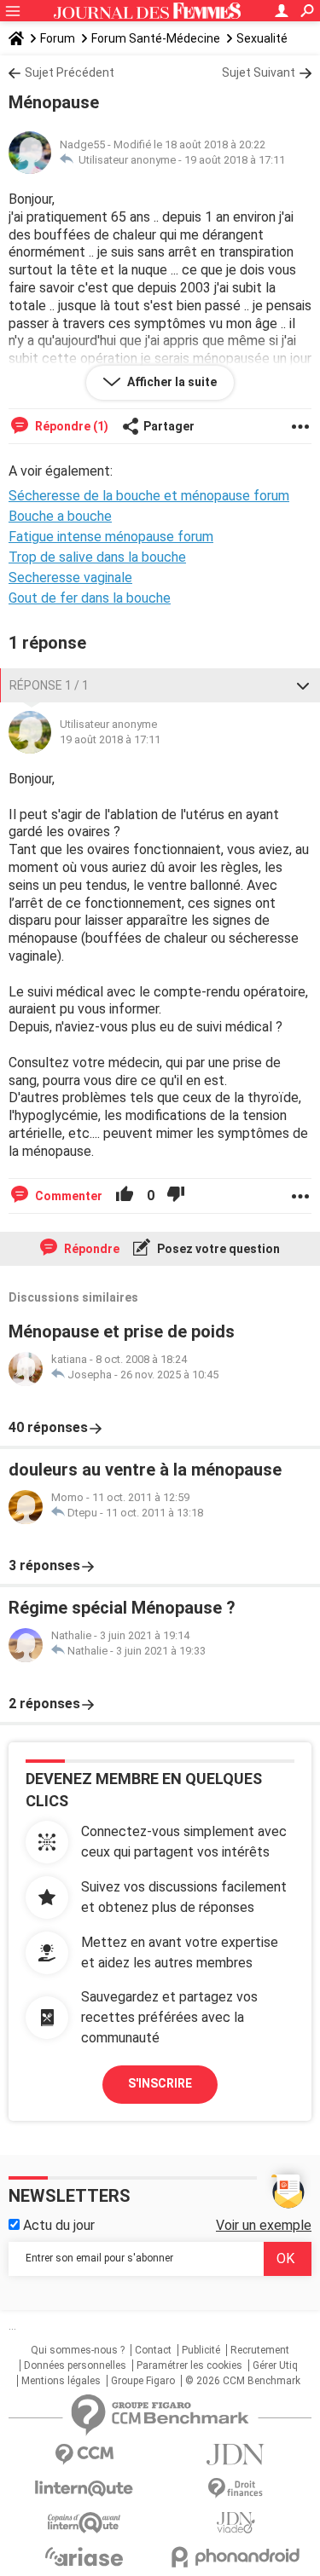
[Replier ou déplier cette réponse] (303, 685)
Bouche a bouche (60, 516)
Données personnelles (75, 2365)
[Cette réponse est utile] (125, 1196)
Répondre (90, 1249)
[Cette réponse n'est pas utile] (176, 1196)
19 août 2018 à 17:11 (235, 160)
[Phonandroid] (236, 2557)
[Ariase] (84, 2556)
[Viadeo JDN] (236, 2523)
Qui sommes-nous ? (78, 2350)
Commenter (67, 1196)
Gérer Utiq (275, 2365)
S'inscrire (160, 2083)
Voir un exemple (264, 2225)
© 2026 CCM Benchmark (243, 2381)
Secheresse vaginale (70, 578)
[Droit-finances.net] (236, 2489)
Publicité (201, 2350)
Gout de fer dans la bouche (90, 598)
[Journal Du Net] (236, 2455)
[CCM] (84, 2455)
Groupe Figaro (143, 2381)
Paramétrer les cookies (189, 2365)
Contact (153, 2350)
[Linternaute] (84, 2489)
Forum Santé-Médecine (156, 38)
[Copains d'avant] (84, 2523)
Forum (58, 38)
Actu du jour (57, 2225)
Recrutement (260, 2350)
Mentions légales (61, 2381)
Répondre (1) (70, 426)
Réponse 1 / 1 (49, 685)
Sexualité (262, 38)
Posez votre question (217, 1249)
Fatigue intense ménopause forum (111, 537)
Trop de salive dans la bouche (97, 557)
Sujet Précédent (70, 72)
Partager (169, 426)
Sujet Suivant (259, 72)
